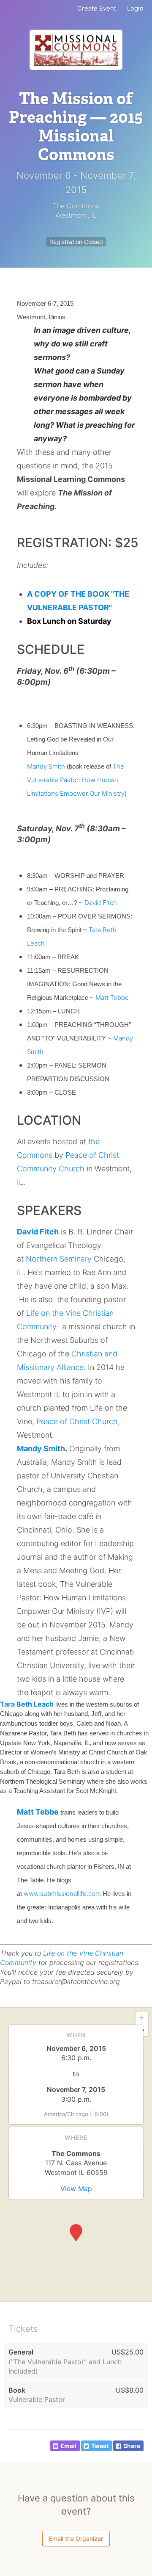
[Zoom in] (142, 2018)
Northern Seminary (58, 1259)
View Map (76, 2189)
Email (68, 2446)
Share (132, 2446)
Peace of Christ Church (77, 1421)
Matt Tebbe (112, 997)
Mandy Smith (46, 766)
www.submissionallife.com (62, 1894)
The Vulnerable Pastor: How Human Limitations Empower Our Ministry (76, 780)
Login (135, 8)
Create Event (97, 8)
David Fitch (101, 903)
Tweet (100, 2446)
